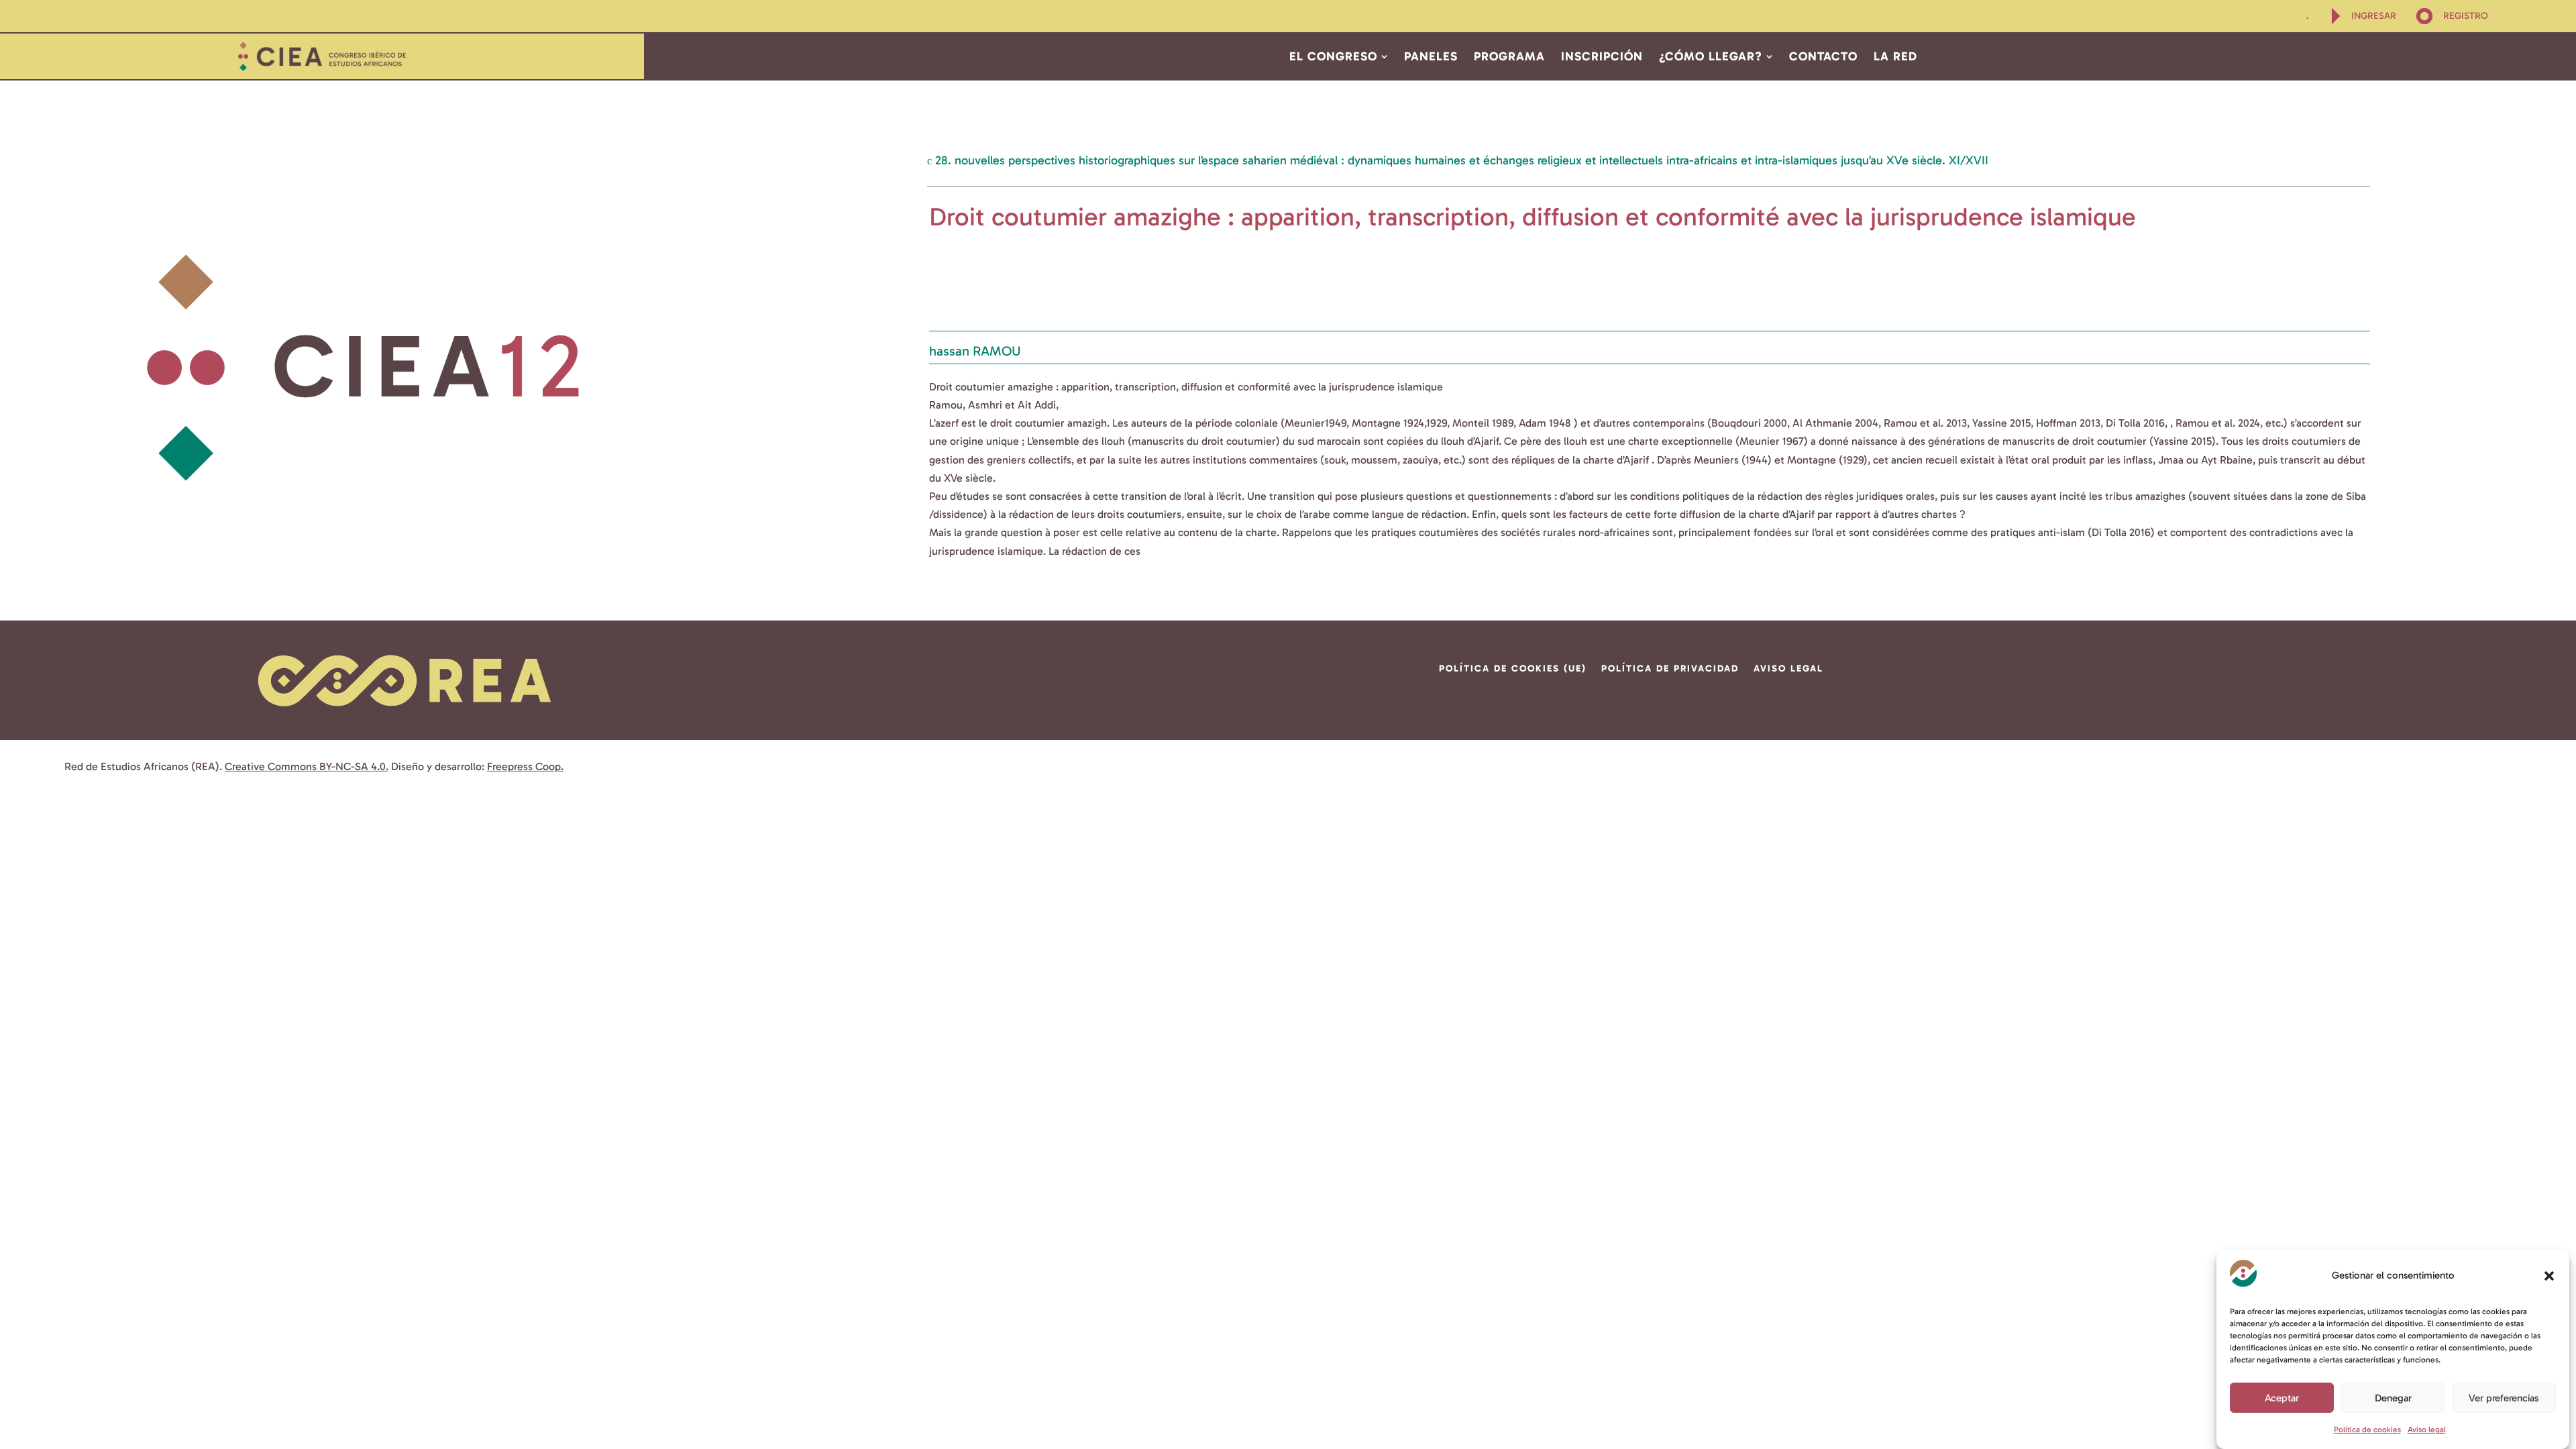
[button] (2549, 1276)
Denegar (2393, 1397)
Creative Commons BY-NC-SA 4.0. (307, 766)
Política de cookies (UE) (1513, 669)
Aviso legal (2427, 1430)
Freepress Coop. (525, 766)
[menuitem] (2308, 16)
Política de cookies (2367, 1430)
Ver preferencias (2504, 1397)
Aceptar (2282, 1397)
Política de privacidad (1670, 669)
